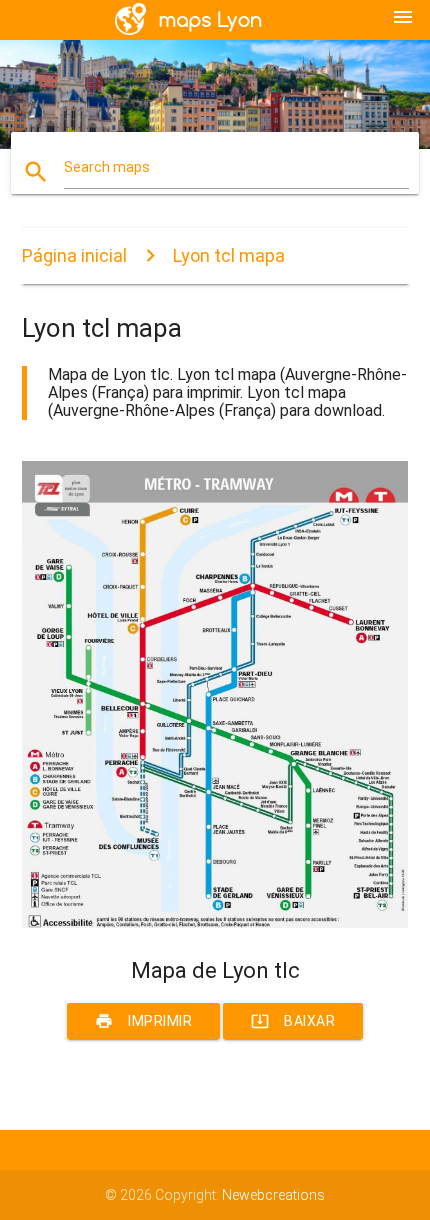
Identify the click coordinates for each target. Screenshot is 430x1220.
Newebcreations (273, 1195)
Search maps (107, 167)
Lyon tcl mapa (229, 255)
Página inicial (74, 255)
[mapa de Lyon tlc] (215, 923)
